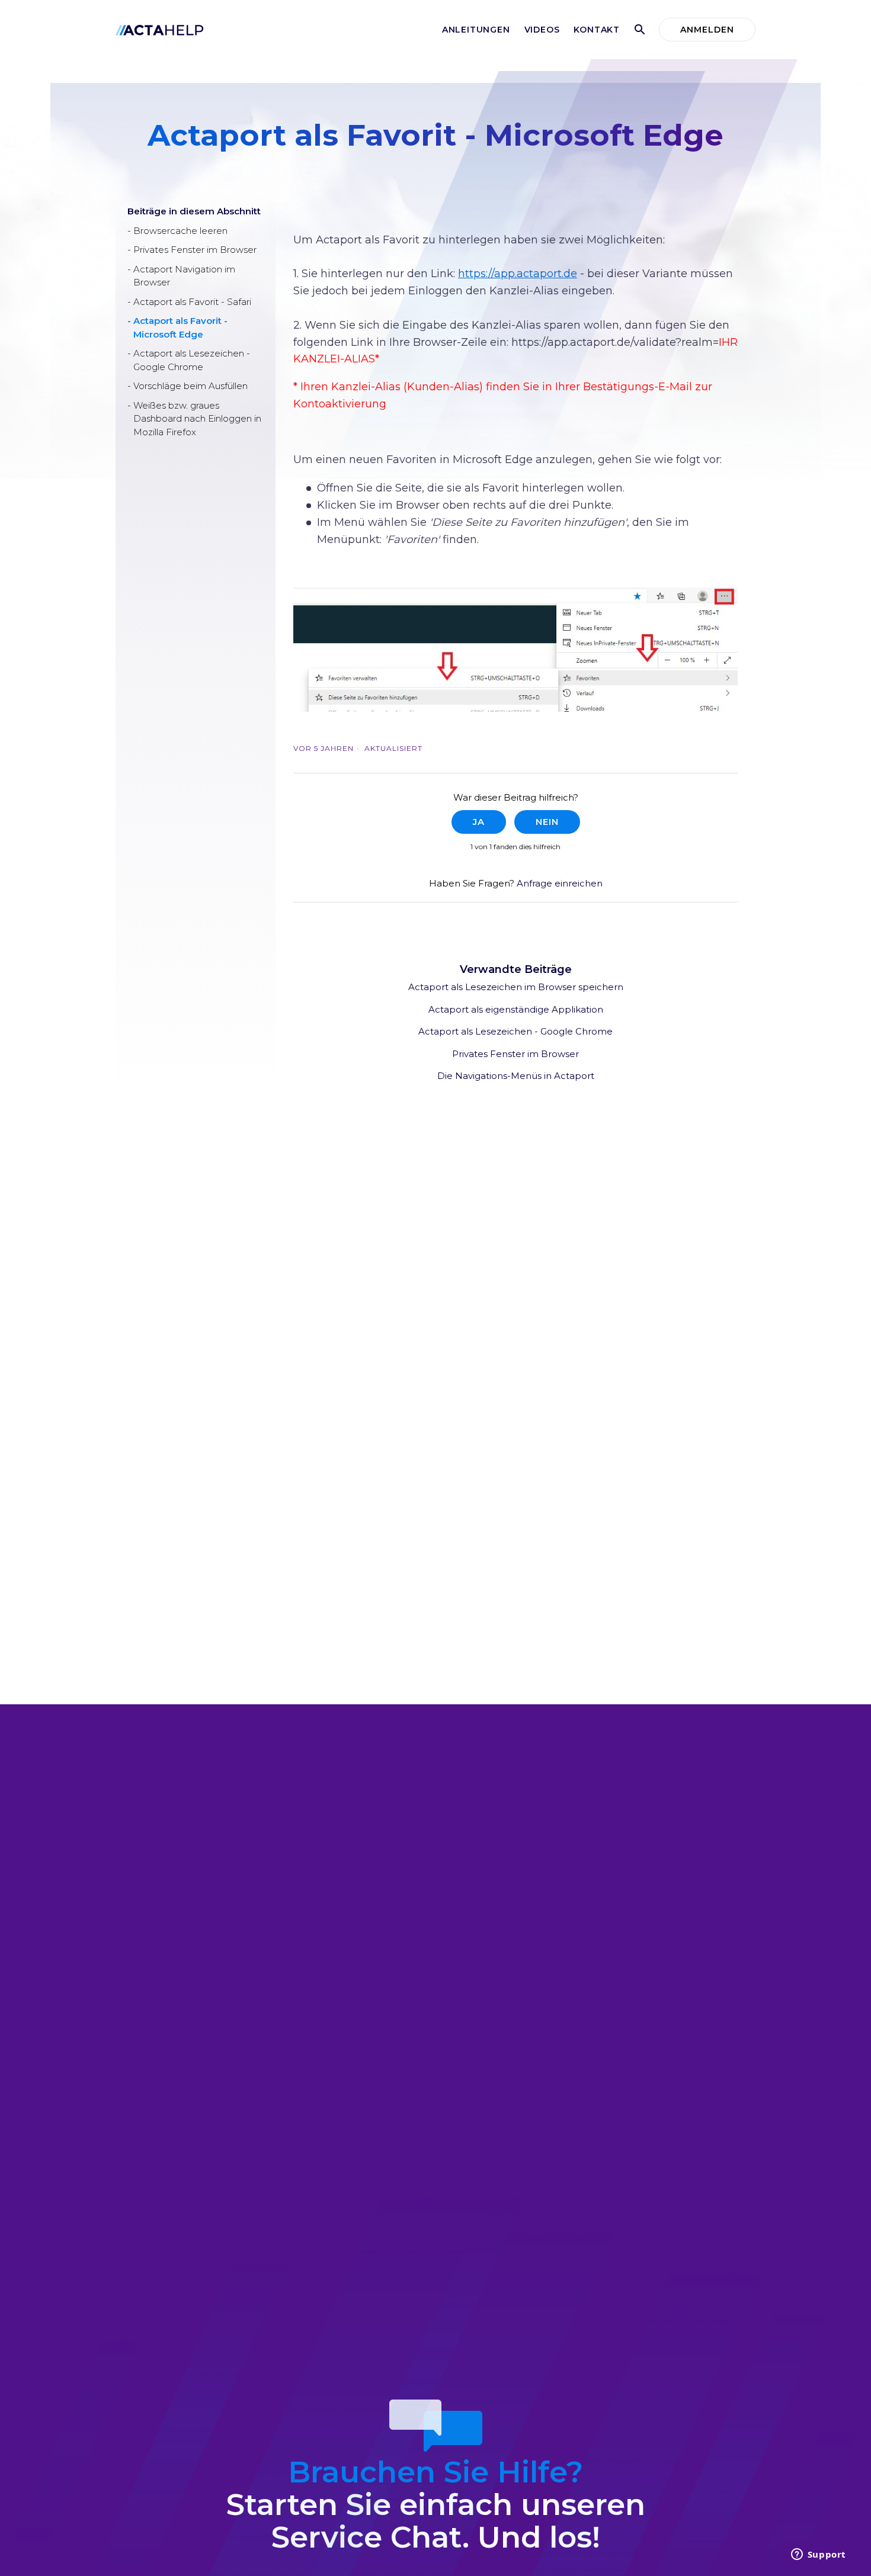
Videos (542, 30)
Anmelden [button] (707, 30)
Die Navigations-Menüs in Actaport (516, 1076)
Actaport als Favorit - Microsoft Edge (180, 327)
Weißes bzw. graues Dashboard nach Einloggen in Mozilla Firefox (197, 419)
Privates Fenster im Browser (195, 250)
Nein (547, 822)
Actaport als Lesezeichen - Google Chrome (192, 360)
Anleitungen (476, 30)
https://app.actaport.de (518, 274)
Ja (479, 822)
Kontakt (597, 30)
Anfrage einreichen (560, 883)
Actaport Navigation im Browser (184, 276)
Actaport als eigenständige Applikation (516, 1009)
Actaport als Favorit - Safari (192, 302)
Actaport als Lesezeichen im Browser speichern (516, 987)
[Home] (160, 29)
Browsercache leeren (180, 231)
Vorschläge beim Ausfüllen (190, 386)
